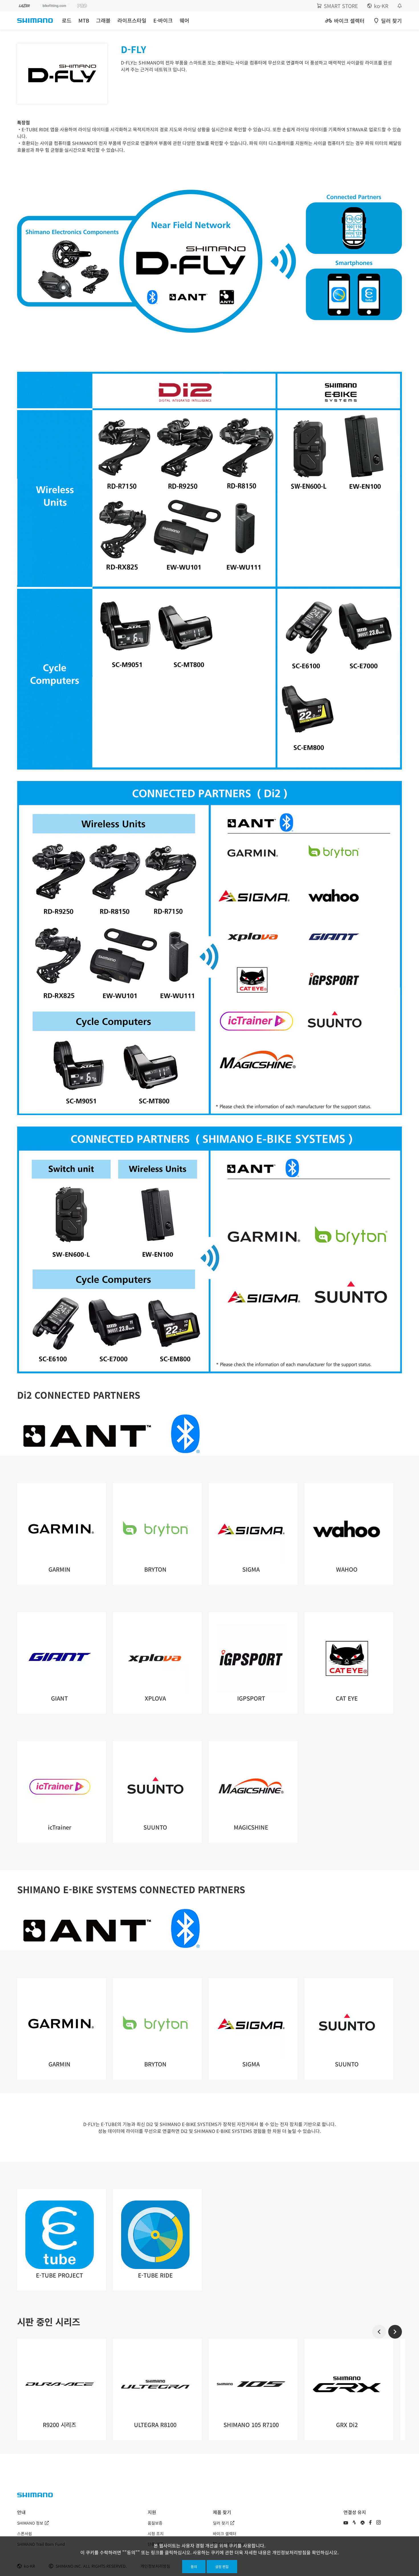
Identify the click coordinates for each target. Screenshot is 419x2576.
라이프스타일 (132, 20)
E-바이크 (163, 20)
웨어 (184, 20)
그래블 (103, 20)
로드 (67, 20)
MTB (84, 20)
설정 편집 (222, 2566)
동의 (194, 2566)
